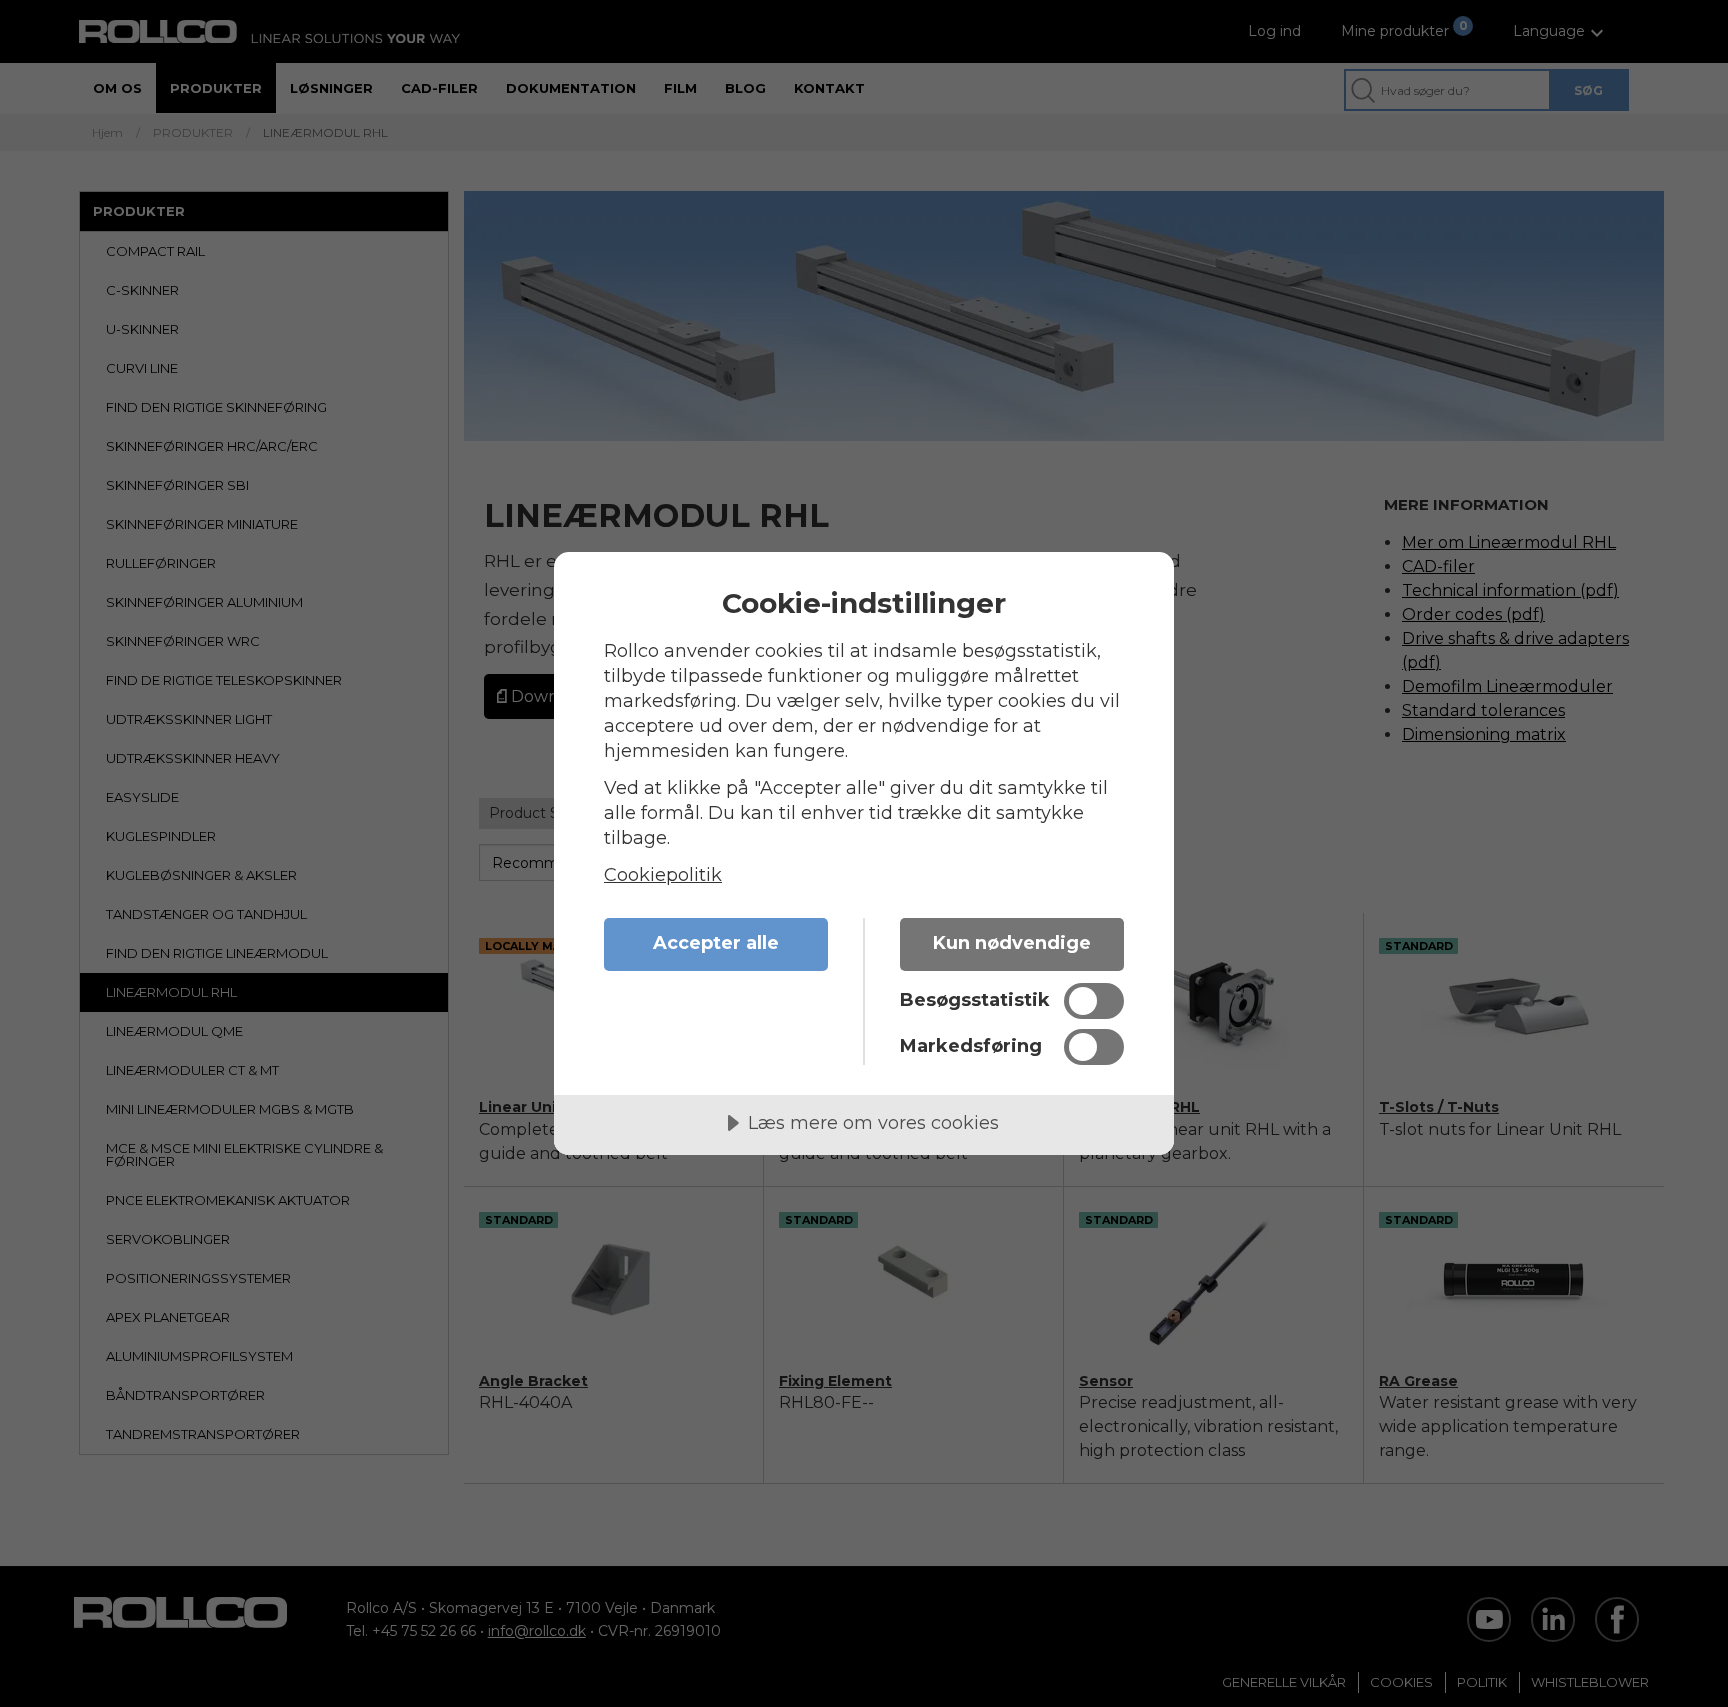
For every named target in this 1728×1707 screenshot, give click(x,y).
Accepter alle (716, 943)
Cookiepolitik (663, 875)
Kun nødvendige (1012, 943)
